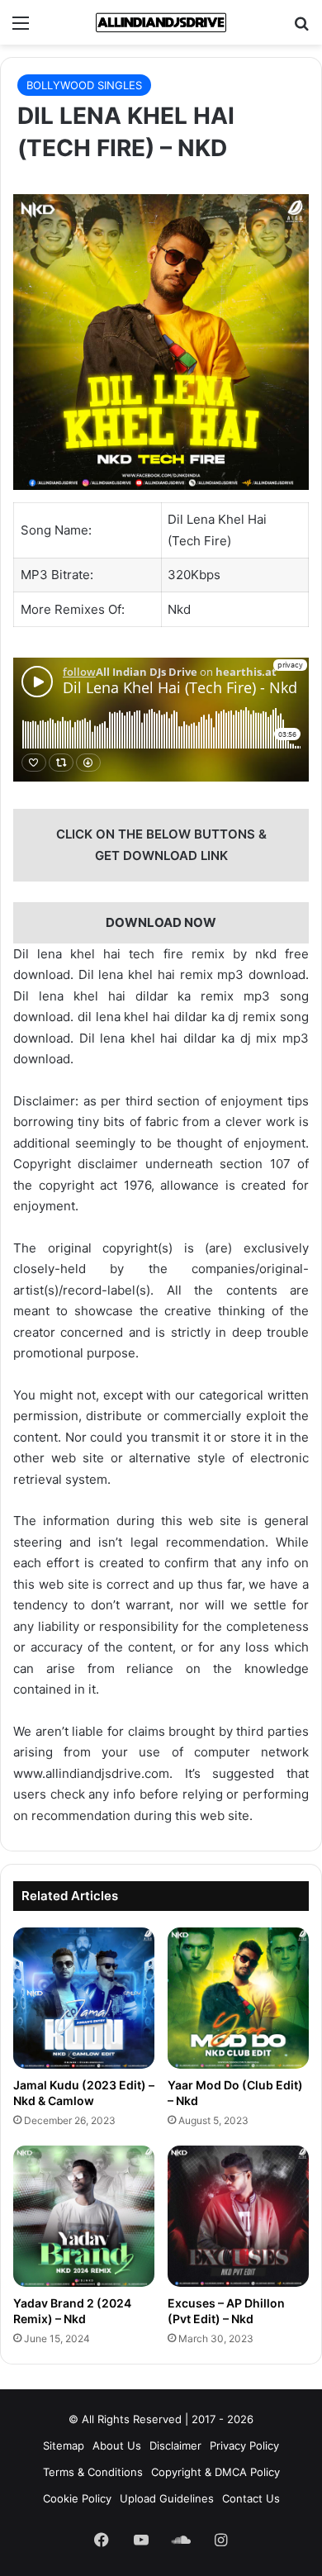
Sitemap (64, 2445)
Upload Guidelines (167, 2498)
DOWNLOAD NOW (161, 922)
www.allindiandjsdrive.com (91, 1773)
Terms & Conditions (93, 2472)
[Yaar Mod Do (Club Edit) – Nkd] (238, 1998)
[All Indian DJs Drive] (161, 22)
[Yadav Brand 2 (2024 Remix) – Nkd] (84, 2216)
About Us (117, 2445)
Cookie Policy (77, 2498)
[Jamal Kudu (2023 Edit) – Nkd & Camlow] (84, 1998)
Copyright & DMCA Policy (215, 2472)
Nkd (179, 609)
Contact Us (251, 2498)
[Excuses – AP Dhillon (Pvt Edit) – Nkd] (238, 2216)
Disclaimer (175, 2445)
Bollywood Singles (84, 85)
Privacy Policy (244, 2445)
